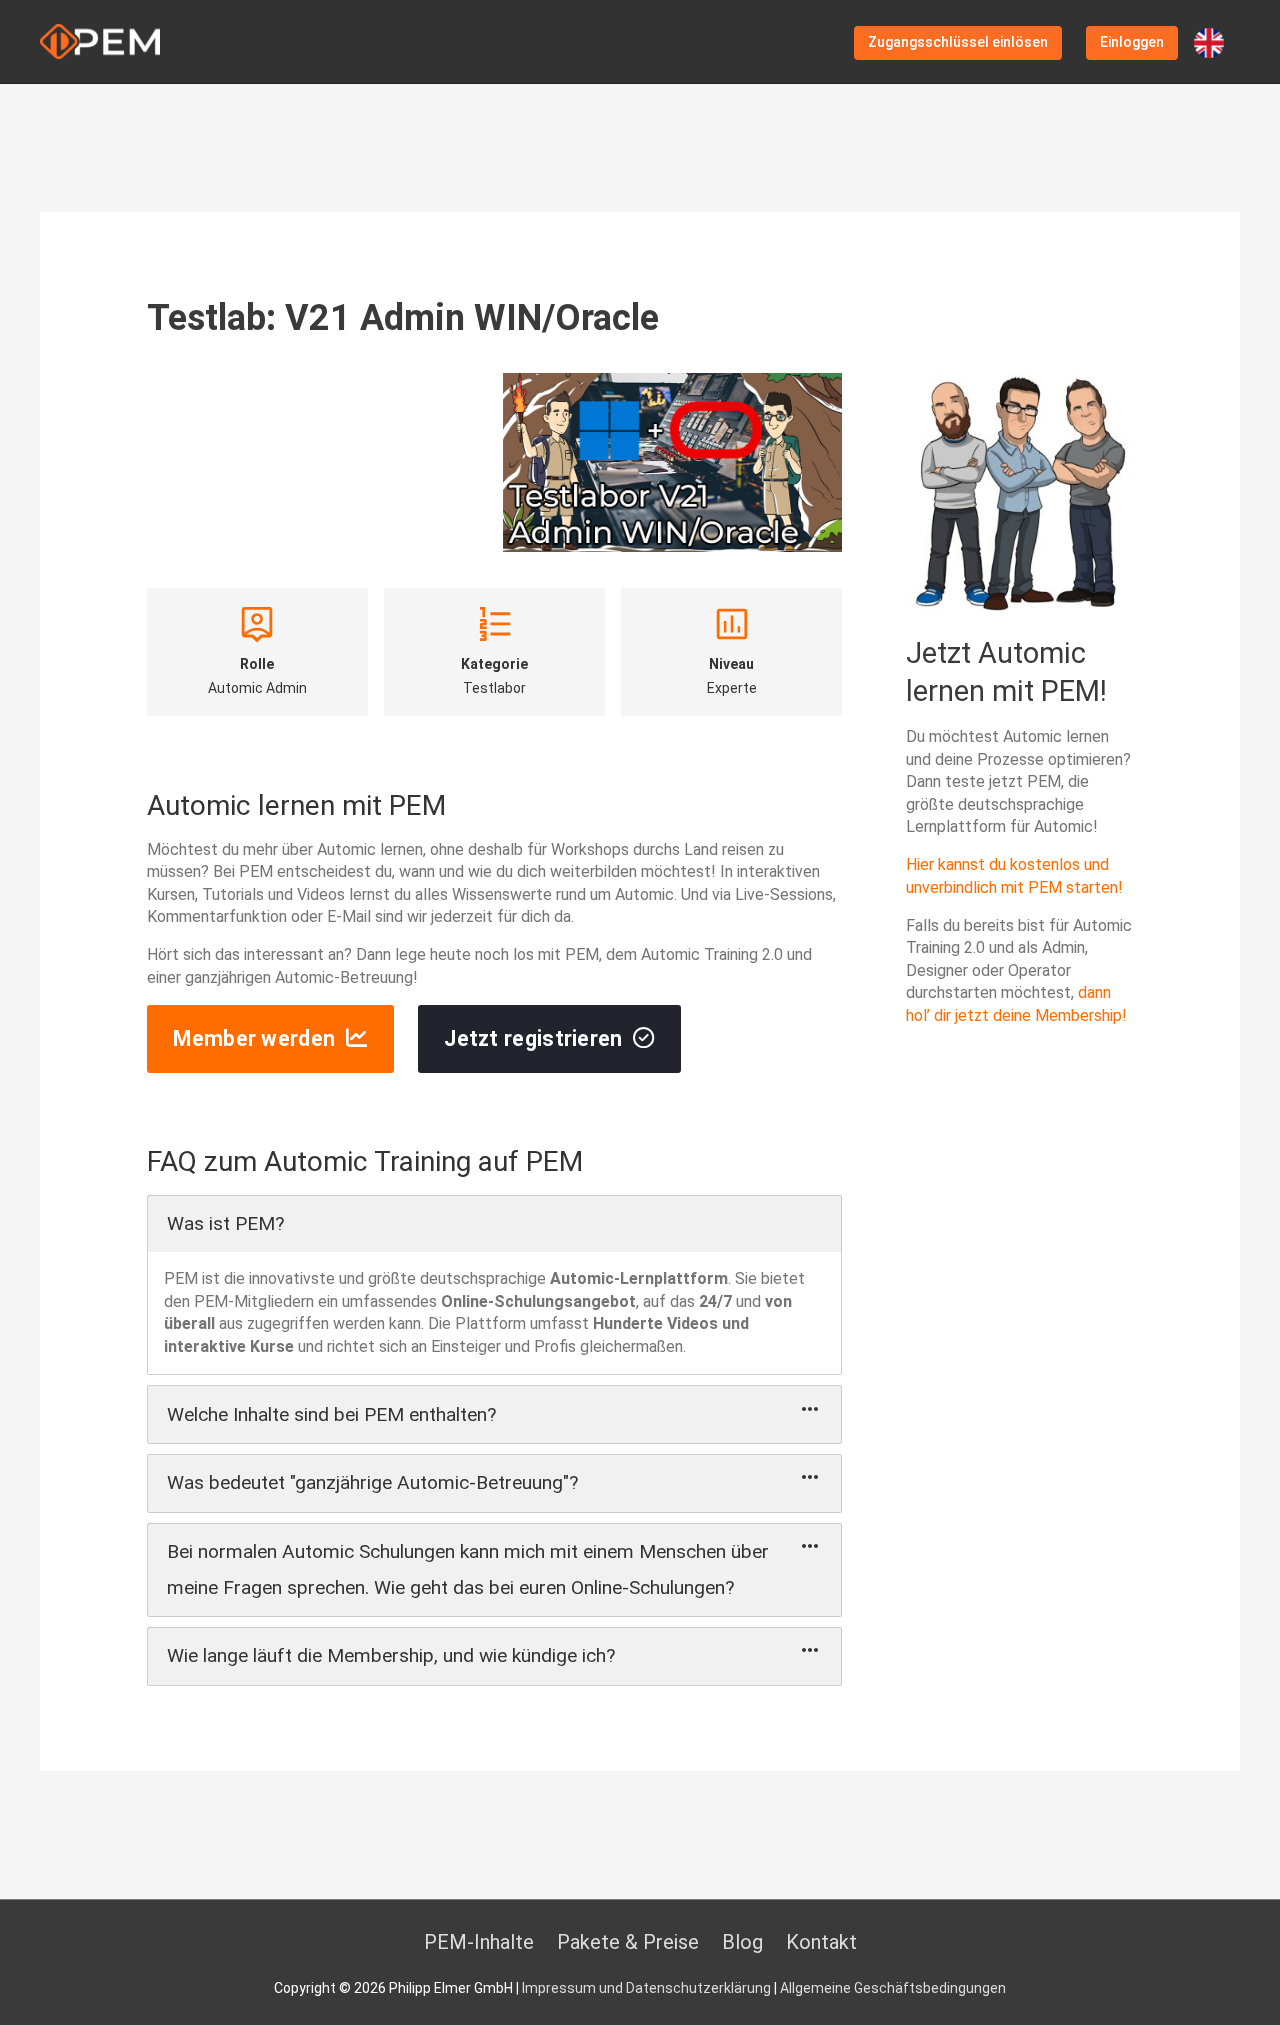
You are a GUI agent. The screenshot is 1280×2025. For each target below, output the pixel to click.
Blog (742, 1942)
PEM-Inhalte (479, 1942)
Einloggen (1132, 42)
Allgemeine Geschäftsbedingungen (893, 1988)
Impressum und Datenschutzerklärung (646, 1988)
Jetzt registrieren (533, 1038)
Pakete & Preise (628, 1942)
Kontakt (821, 1942)
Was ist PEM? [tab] (225, 1223)
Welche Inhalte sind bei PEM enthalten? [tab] (331, 1414)
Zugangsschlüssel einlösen (958, 42)
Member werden (254, 1038)
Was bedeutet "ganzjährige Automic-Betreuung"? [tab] (372, 1482)
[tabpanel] (495, 1313)
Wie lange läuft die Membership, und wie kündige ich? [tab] (391, 1655)
